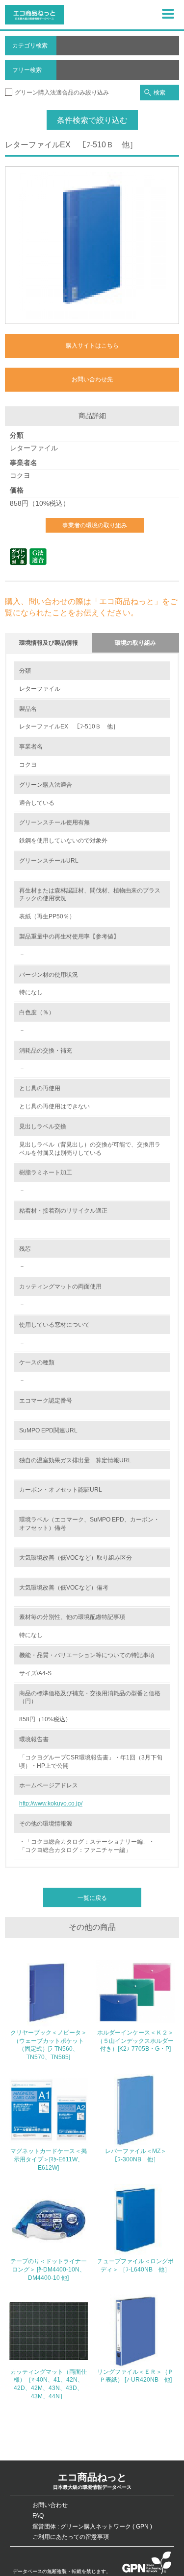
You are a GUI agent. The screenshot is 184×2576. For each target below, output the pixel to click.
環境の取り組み (135, 643)
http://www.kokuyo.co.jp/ (51, 1803)
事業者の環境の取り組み (95, 525)
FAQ (38, 2516)
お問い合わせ (50, 2505)
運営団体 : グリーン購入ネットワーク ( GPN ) (92, 2527)
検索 (159, 93)
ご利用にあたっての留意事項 (71, 2537)
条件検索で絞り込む (92, 120)
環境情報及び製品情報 (49, 643)
